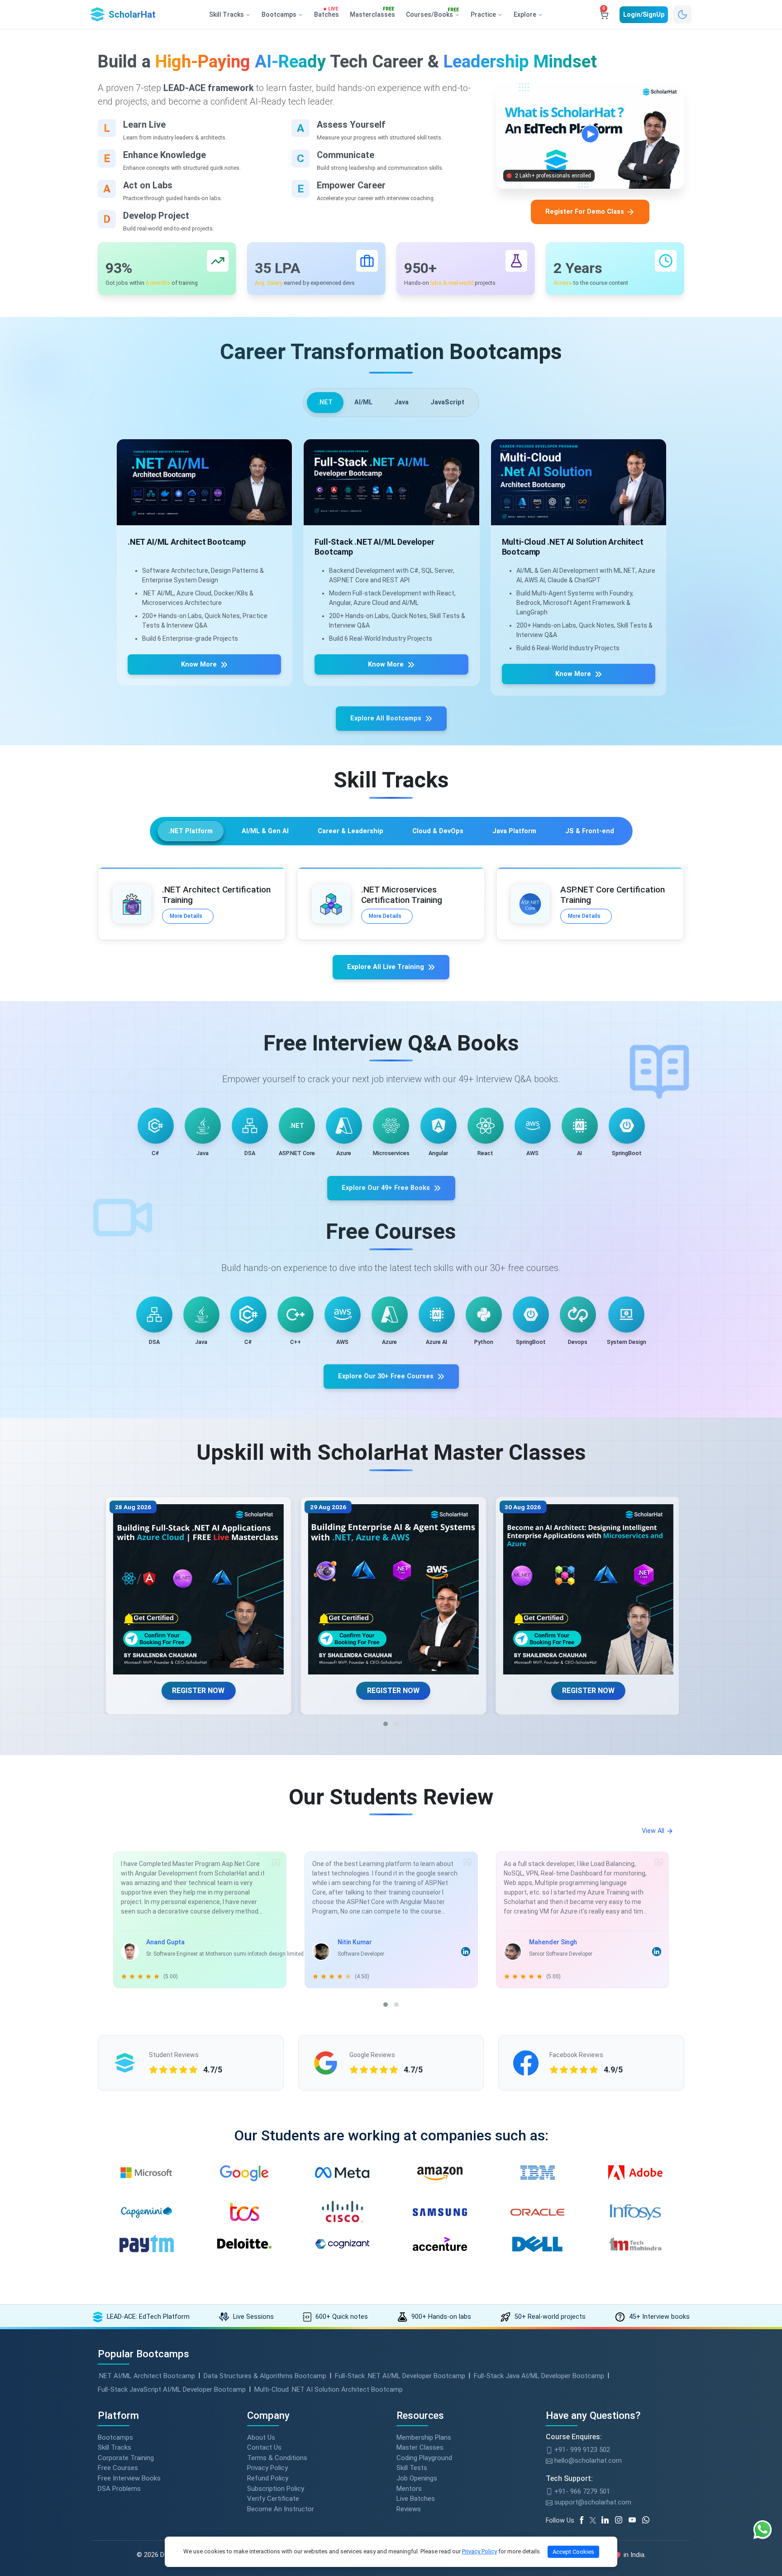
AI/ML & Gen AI (265, 831)
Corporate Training (126, 2458)
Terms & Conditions (277, 2458)
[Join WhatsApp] (649, 2520)
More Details (186, 916)
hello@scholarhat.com (587, 2461)
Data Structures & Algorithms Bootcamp (265, 2376)
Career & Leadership (350, 831)
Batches (327, 13)
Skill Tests (412, 2468)
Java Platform (514, 831)
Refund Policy (268, 2478)
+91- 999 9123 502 (581, 2450)
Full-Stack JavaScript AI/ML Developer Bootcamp (172, 2389)
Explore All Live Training (386, 967)
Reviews (409, 2509)
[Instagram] (622, 2520)
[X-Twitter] (594, 2520)
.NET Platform (191, 831)
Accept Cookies (573, 2552)
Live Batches (416, 2499)
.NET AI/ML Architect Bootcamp (146, 2376)
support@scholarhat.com (592, 2502)
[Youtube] (635, 2520)
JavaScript (447, 402)
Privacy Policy (267, 2468)
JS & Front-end (590, 831)
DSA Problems (119, 2489)
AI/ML (363, 402)
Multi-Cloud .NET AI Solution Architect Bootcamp (329, 2389)
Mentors (409, 2489)
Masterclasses (372, 13)
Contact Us (264, 2447)
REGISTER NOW (196, 1691)
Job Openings (417, 2478)
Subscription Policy (276, 2489)
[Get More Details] (228, 482)
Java (401, 402)
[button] (386, 1724)
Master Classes (420, 2447)
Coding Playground (424, 2458)
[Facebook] (583, 2520)
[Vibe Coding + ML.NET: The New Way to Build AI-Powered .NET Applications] (586, 1590)
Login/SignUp (644, 14)
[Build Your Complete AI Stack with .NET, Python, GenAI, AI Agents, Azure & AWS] (196, 1590)
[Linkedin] (608, 2520)
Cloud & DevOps (438, 831)
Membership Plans (424, 2437)
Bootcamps (115, 2437)
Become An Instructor (281, 2509)
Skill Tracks (114, 2447)
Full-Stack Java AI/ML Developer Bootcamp (539, 2376)
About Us (261, 2437)
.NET (325, 402)
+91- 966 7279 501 (581, 2491)
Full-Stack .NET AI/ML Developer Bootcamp (400, 2376)
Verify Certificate (273, 2499)
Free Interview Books (129, 2478)
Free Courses (118, 2468)
